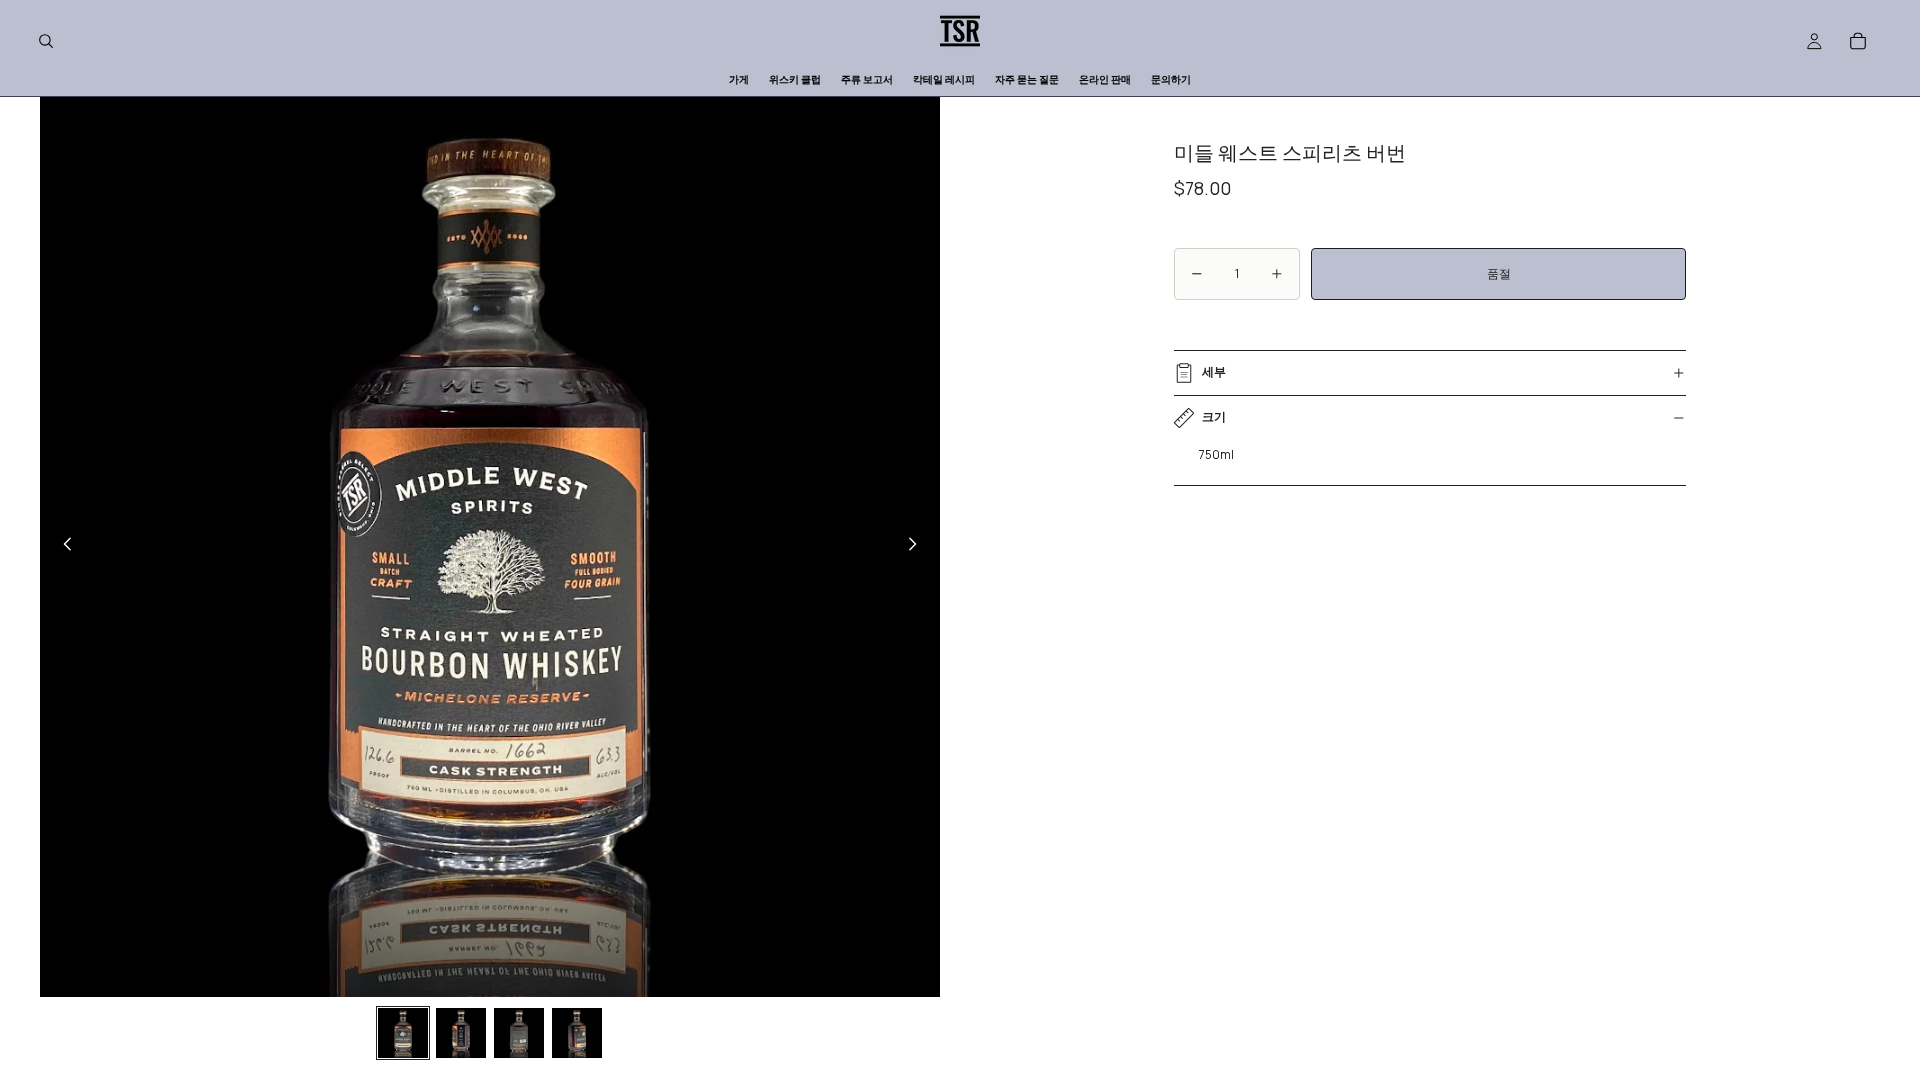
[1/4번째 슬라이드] (403, 1033)
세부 (1214, 371)
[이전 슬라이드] (62, 547)
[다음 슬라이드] (918, 547)
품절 (1499, 273)
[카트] (1858, 41)
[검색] (46, 41)
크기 (1214, 416)
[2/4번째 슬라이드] (461, 1033)
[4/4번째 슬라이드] (577, 1033)
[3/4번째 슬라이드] (519, 1033)
